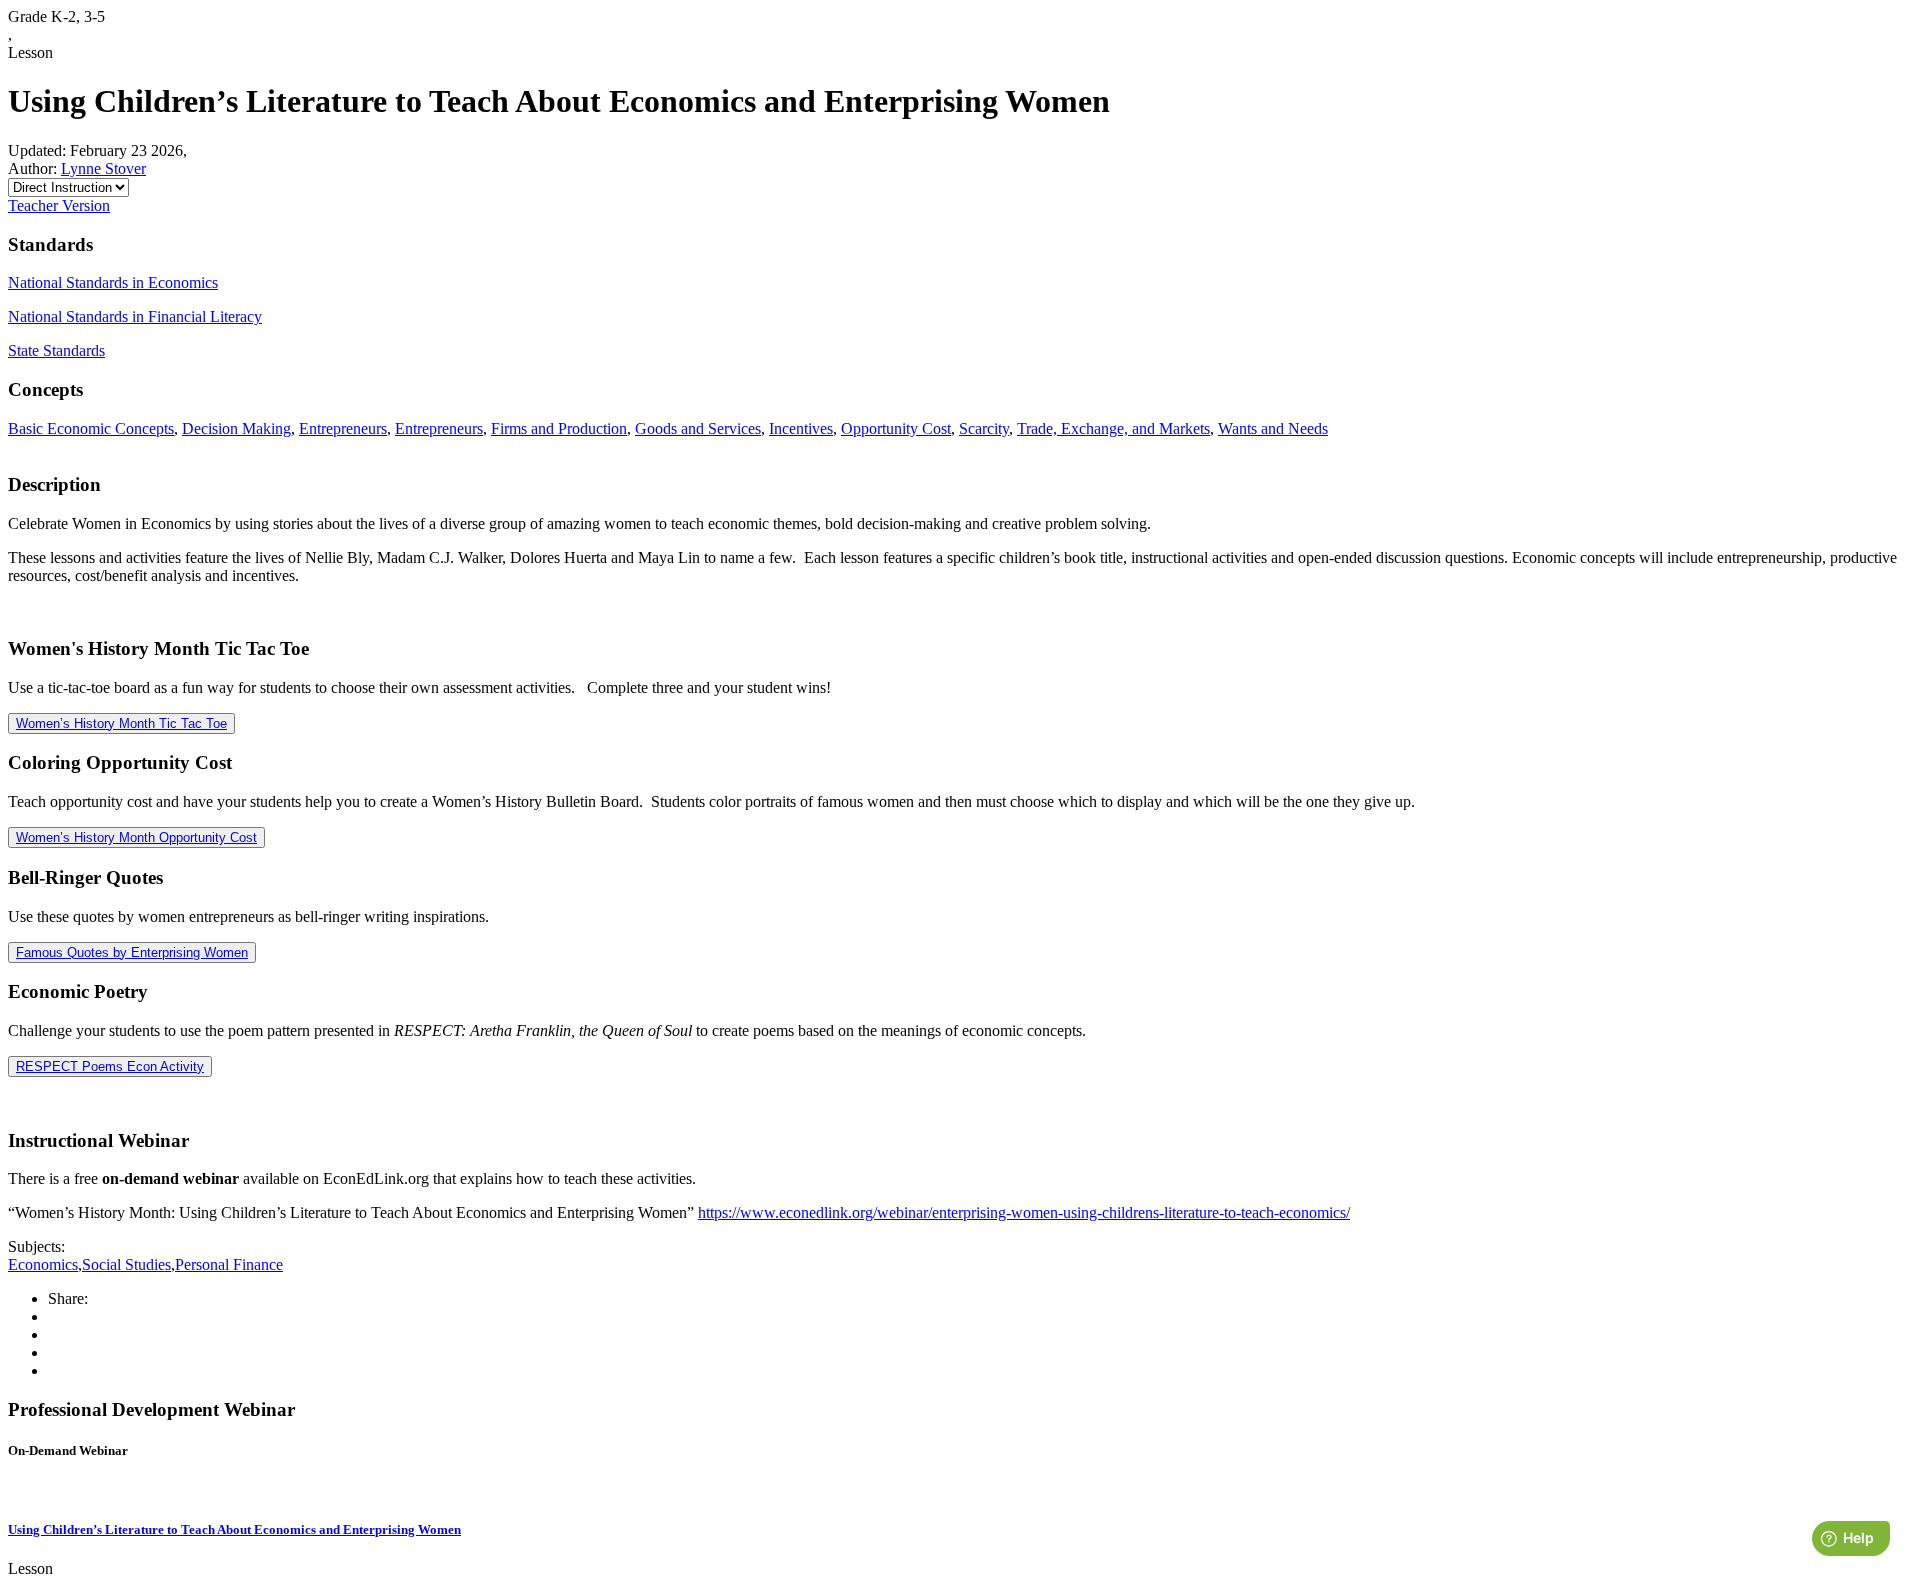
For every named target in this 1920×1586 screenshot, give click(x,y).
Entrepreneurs (343, 428)
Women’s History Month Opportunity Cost (136, 837)
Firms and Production (559, 428)
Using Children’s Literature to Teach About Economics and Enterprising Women (234, 1529)
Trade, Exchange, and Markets (1113, 428)
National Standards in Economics (113, 282)
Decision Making (236, 428)
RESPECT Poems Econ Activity (110, 1066)
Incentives (801, 428)
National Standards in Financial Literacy (135, 316)
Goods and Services (698, 428)
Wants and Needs (1273, 428)
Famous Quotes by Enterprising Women (132, 952)
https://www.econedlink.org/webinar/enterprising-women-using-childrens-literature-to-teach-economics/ (1024, 1212)
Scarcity (984, 428)
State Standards (56, 350)
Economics (43, 1264)
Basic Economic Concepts (91, 428)
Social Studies (126, 1264)
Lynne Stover (103, 168)
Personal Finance (229, 1264)
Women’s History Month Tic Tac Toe (121, 723)
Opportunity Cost (896, 428)
